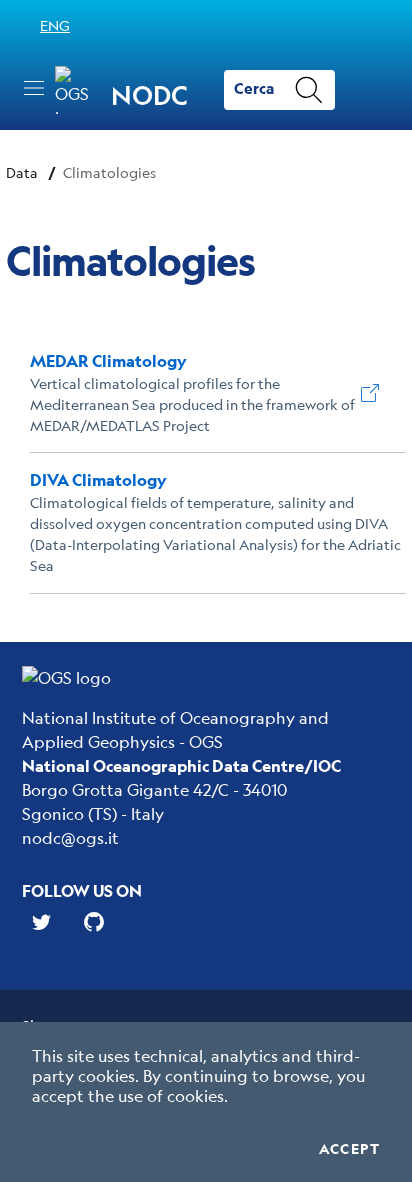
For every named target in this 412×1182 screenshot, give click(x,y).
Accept (349, 1149)
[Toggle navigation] (34, 88)
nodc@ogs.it (70, 837)
